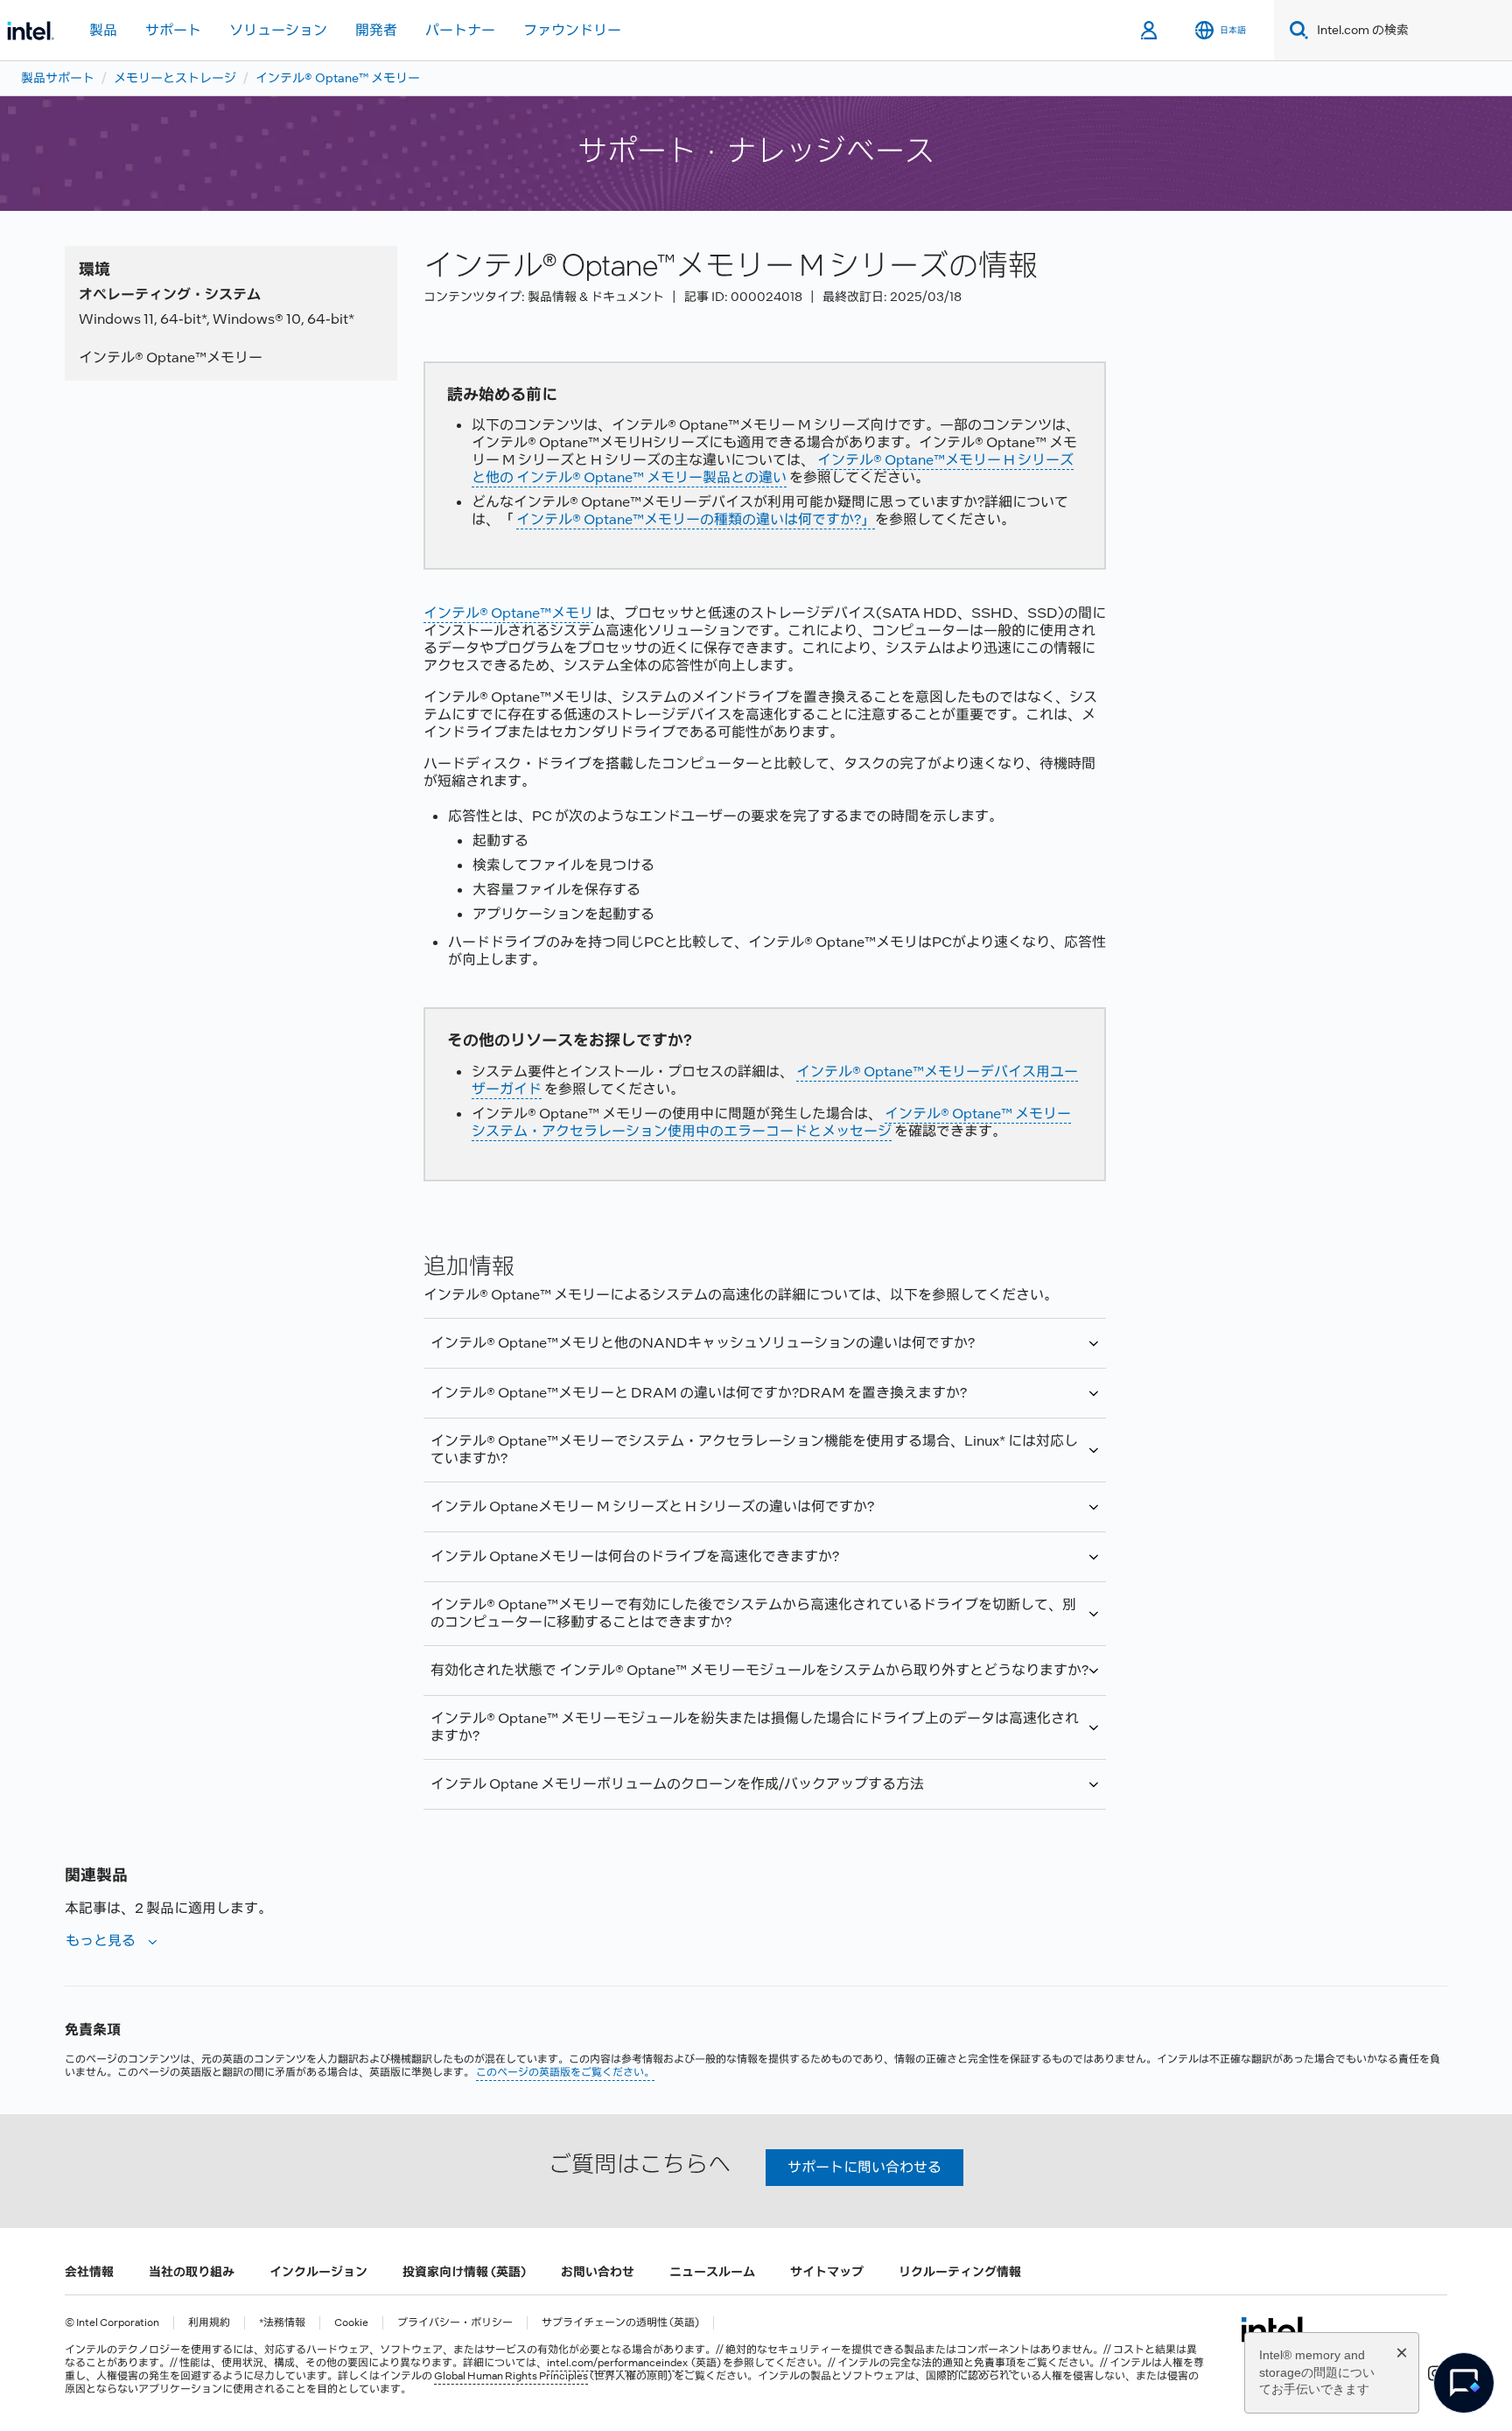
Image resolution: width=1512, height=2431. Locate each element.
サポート (173, 30)
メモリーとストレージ (175, 78)
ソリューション (278, 30)
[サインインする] (1150, 31)
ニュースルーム (712, 2272)
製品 (103, 30)
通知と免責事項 (979, 2363)
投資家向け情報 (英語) (464, 2272)
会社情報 (89, 2272)
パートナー (460, 30)
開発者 (376, 30)
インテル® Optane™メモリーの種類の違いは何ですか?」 (696, 519)
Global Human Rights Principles (511, 2376)
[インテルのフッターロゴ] (1274, 2329)
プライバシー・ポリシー (455, 2323)
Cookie (351, 2323)
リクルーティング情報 (960, 2272)
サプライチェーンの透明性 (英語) (620, 2323)
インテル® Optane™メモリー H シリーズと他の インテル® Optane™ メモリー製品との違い (773, 469)
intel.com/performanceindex (617, 2363)
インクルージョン (318, 2272)
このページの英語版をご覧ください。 (565, 2072)
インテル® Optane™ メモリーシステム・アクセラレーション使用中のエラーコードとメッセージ (771, 1122)
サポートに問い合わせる (864, 2167)
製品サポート (58, 78)
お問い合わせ (598, 2272)
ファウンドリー (572, 30)
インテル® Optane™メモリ (508, 613)
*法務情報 (282, 2323)
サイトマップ (827, 2272)
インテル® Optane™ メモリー (338, 78)
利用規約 (209, 2323)
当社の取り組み (192, 2272)
